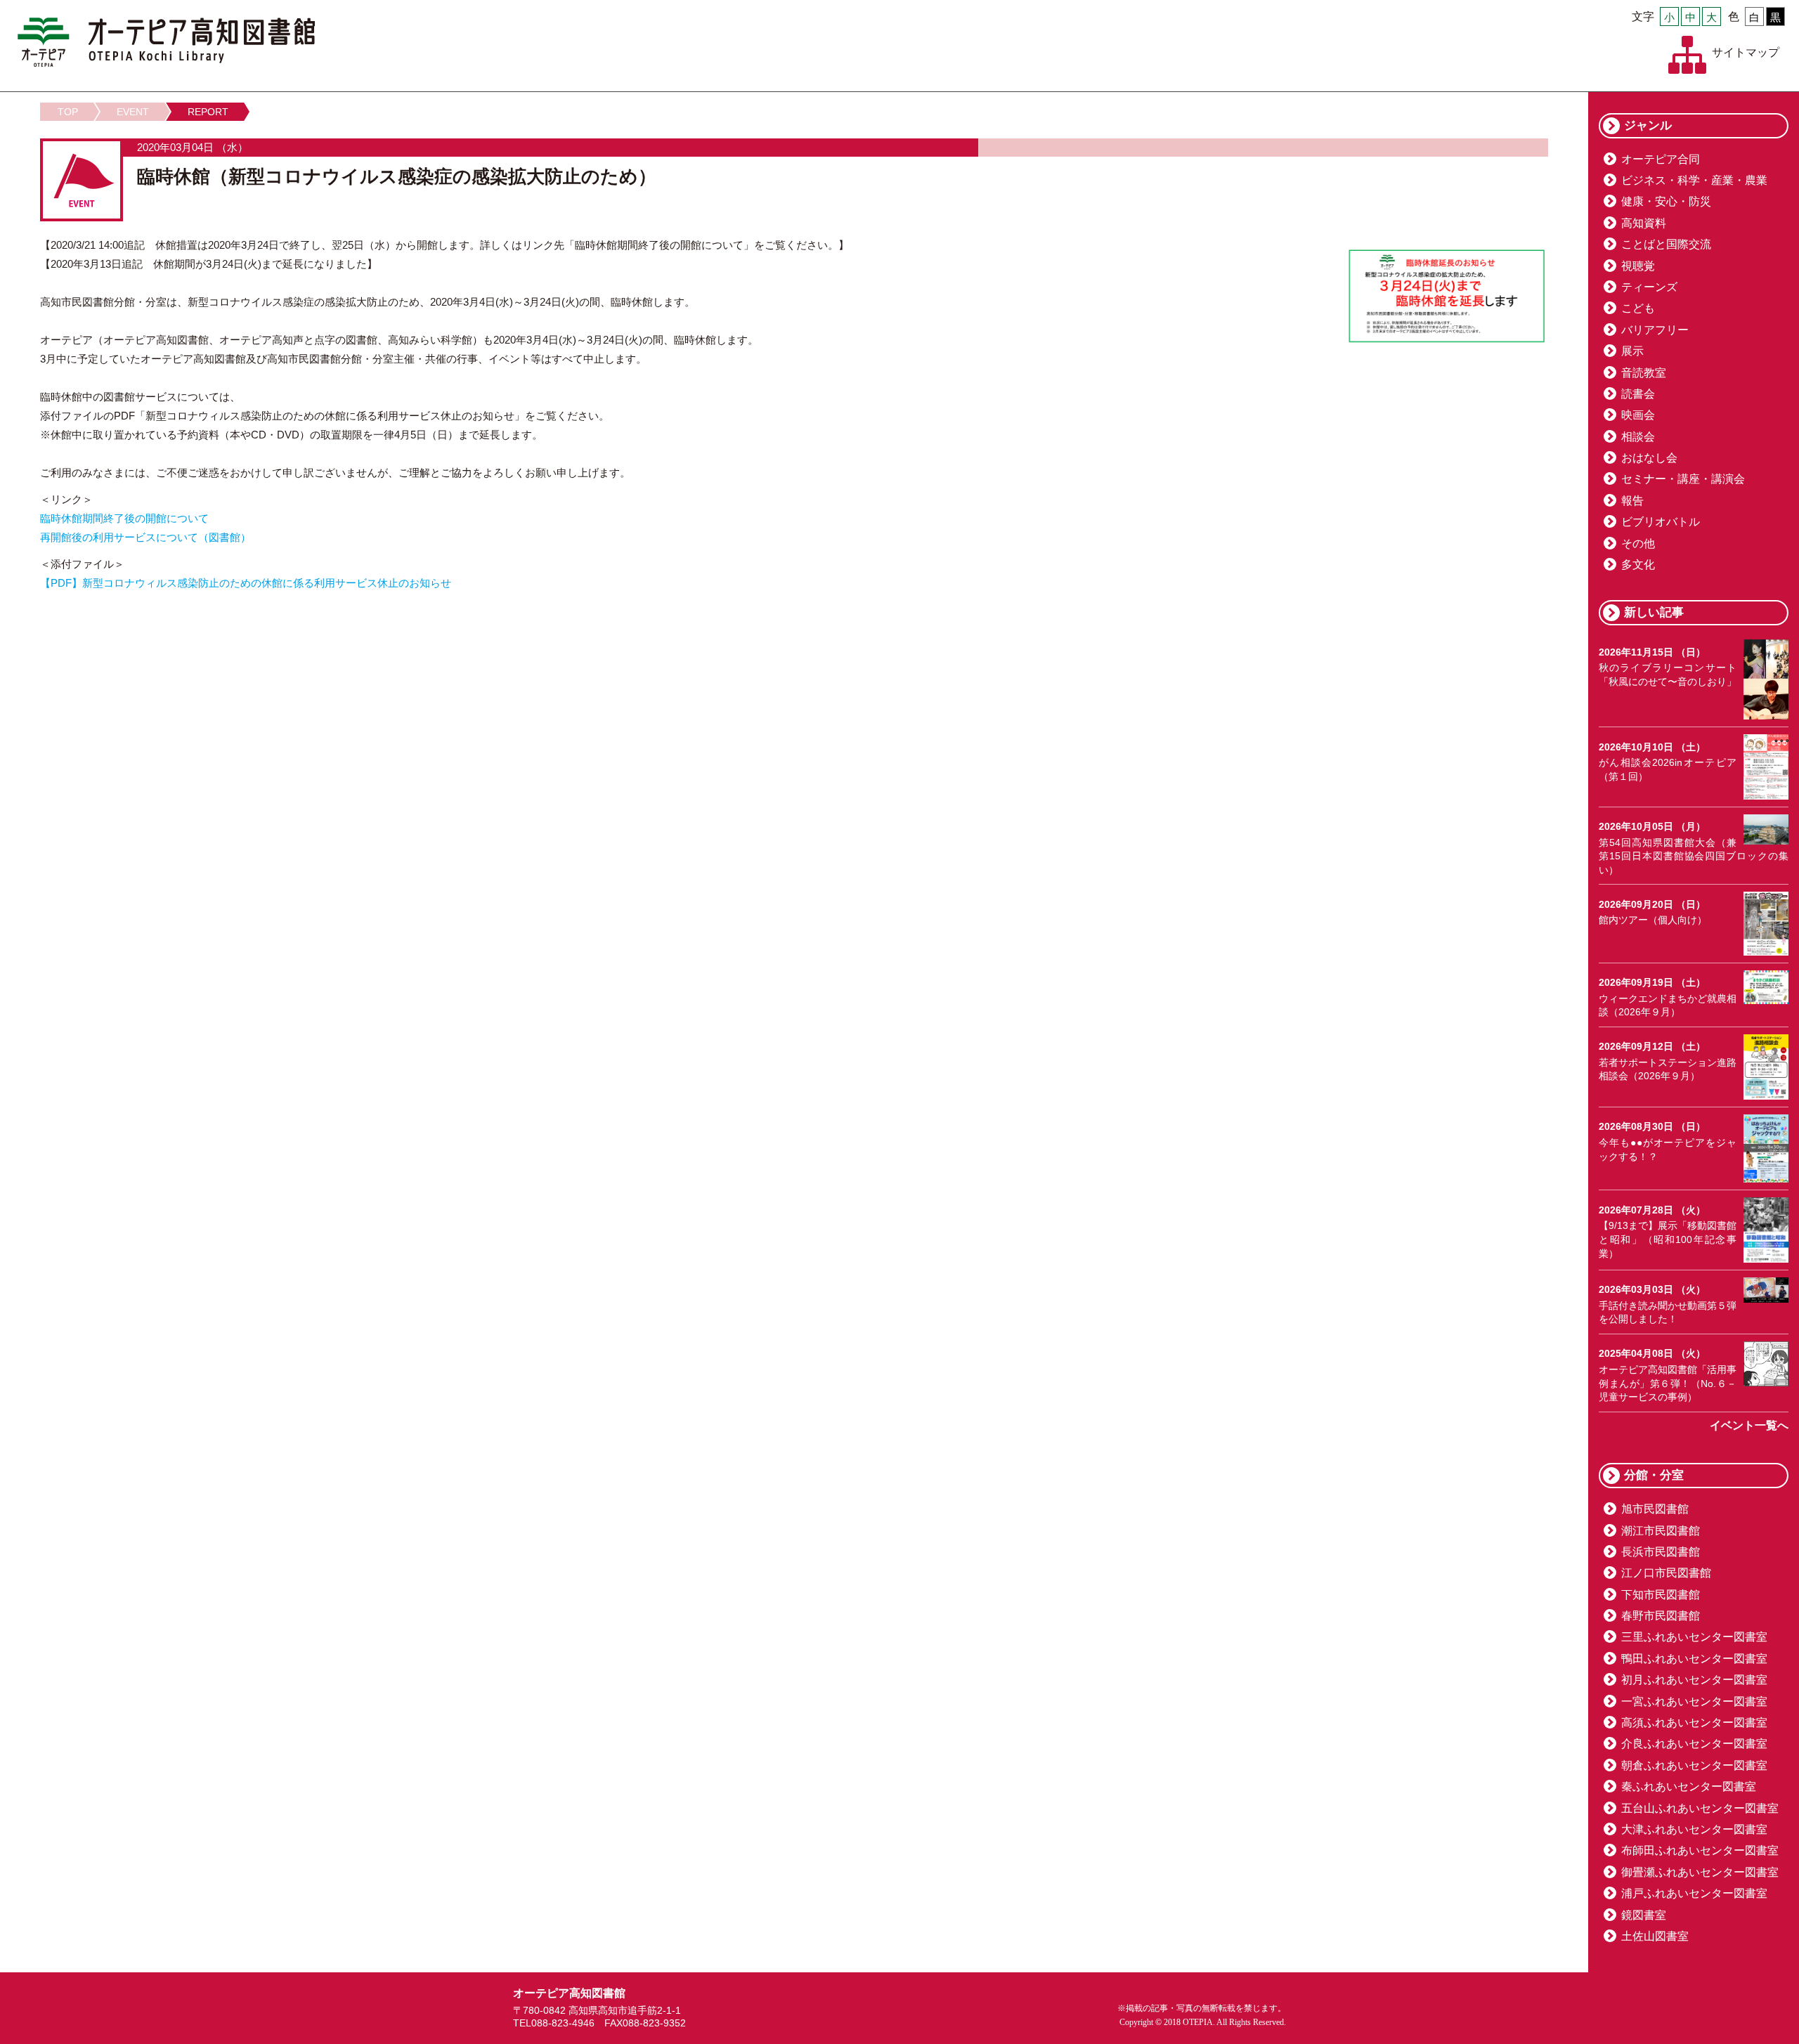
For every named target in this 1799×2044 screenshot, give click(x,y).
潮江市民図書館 (1661, 1531)
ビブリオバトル (1661, 522)
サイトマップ (1746, 52)
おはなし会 (1649, 458)
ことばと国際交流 (1666, 244)
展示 (1632, 351)
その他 (1638, 543)
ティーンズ (1649, 287)
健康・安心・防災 (1666, 201)
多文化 (1638, 565)
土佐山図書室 (1655, 1936)
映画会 (1638, 415)
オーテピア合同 (1661, 159)
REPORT (208, 112)
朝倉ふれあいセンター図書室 (1694, 1765)
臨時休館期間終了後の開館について (124, 518)
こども (1638, 308)
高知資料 (1644, 223)
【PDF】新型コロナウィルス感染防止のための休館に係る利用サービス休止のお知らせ (246, 583)
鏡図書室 (1644, 1915)
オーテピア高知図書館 (166, 42)
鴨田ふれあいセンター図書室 (1694, 1659)
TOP (68, 112)
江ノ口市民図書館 (1666, 1573)
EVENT (133, 112)
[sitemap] (1687, 55)
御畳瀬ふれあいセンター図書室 (1700, 1872)
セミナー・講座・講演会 (1683, 479)
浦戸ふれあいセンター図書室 (1694, 1893)
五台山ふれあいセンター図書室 (1700, 1808)
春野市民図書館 (1661, 1616)
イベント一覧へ (1749, 1425)
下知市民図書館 (1661, 1595)
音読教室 (1644, 373)
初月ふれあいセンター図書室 (1694, 1680)
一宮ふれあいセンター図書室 (1694, 1701)
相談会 (1638, 437)
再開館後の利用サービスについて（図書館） (145, 537)
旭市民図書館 (1655, 1509)
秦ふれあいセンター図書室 (1689, 1786)
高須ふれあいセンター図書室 (1694, 1723)
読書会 (1638, 394)
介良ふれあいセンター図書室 (1694, 1744)
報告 (1632, 501)
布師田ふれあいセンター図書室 (1700, 1850)
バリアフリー (1655, 330)
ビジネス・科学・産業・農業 (1694, 180)
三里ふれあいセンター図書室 (1694, 1637)
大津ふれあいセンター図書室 (1694, 1829)
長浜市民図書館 (1661, 1552)
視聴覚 (1638, 266)
